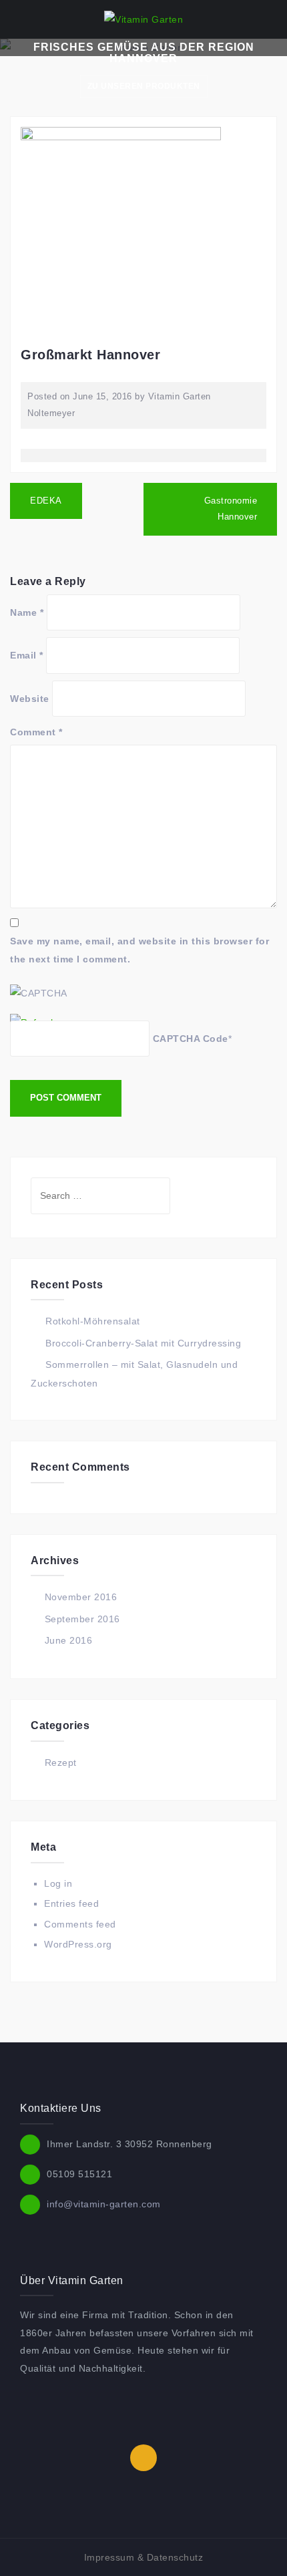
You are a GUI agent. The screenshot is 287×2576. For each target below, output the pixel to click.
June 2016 (69, 1640)
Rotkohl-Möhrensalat (93, 1321)
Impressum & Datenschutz (144, 2557)
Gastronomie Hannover (231, 509)
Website (30, 699)
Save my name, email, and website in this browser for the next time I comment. (139, 950)
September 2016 (82, 1619)
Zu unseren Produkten (144, 86)
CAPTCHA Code (191, 1039)
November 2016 (81, 1597)
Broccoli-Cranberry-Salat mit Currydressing (143, 1343)
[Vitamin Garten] (143, 19)
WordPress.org (78, 1944)
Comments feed (80, 1924)
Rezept (61, 1763)
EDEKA (46, 501)
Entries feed (71, 1903)
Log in (58, 1883)
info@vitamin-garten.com (104, 2203)
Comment (36, 732)
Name (27, 612)
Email (27, 655)
